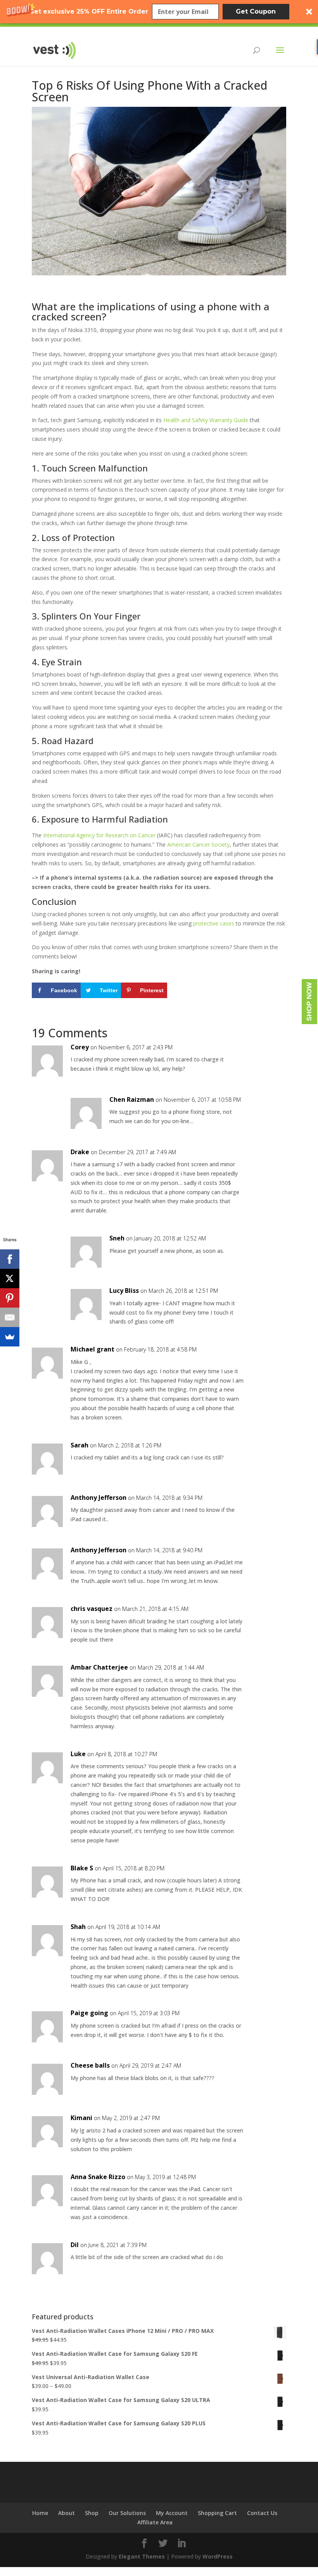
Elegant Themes (142, 2556)
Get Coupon (256, 11)
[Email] (10, 1317)
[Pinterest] (10, 1298)
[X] (10, 1278)
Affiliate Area (155, 2522)
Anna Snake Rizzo (98, 2177)
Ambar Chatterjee (99, 1667)
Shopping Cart (217, 2513)
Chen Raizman (132, 1099)
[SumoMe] (10, 1337)
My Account (172, 2513)
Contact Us (262, 2513)
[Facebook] (10, 1259)
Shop (92, 2513)
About (67, 2513)
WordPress (218, 2556)
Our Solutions (127, 2513)
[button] (159, 12)
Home (40, 2513)
